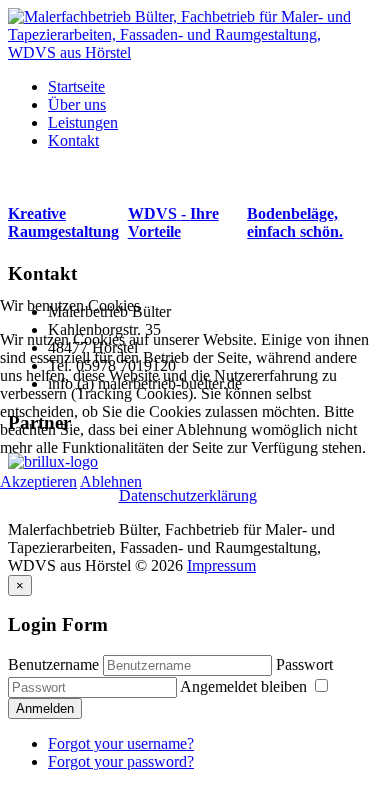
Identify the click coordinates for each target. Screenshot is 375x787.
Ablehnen (111, 481)
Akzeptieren (38, 481)
